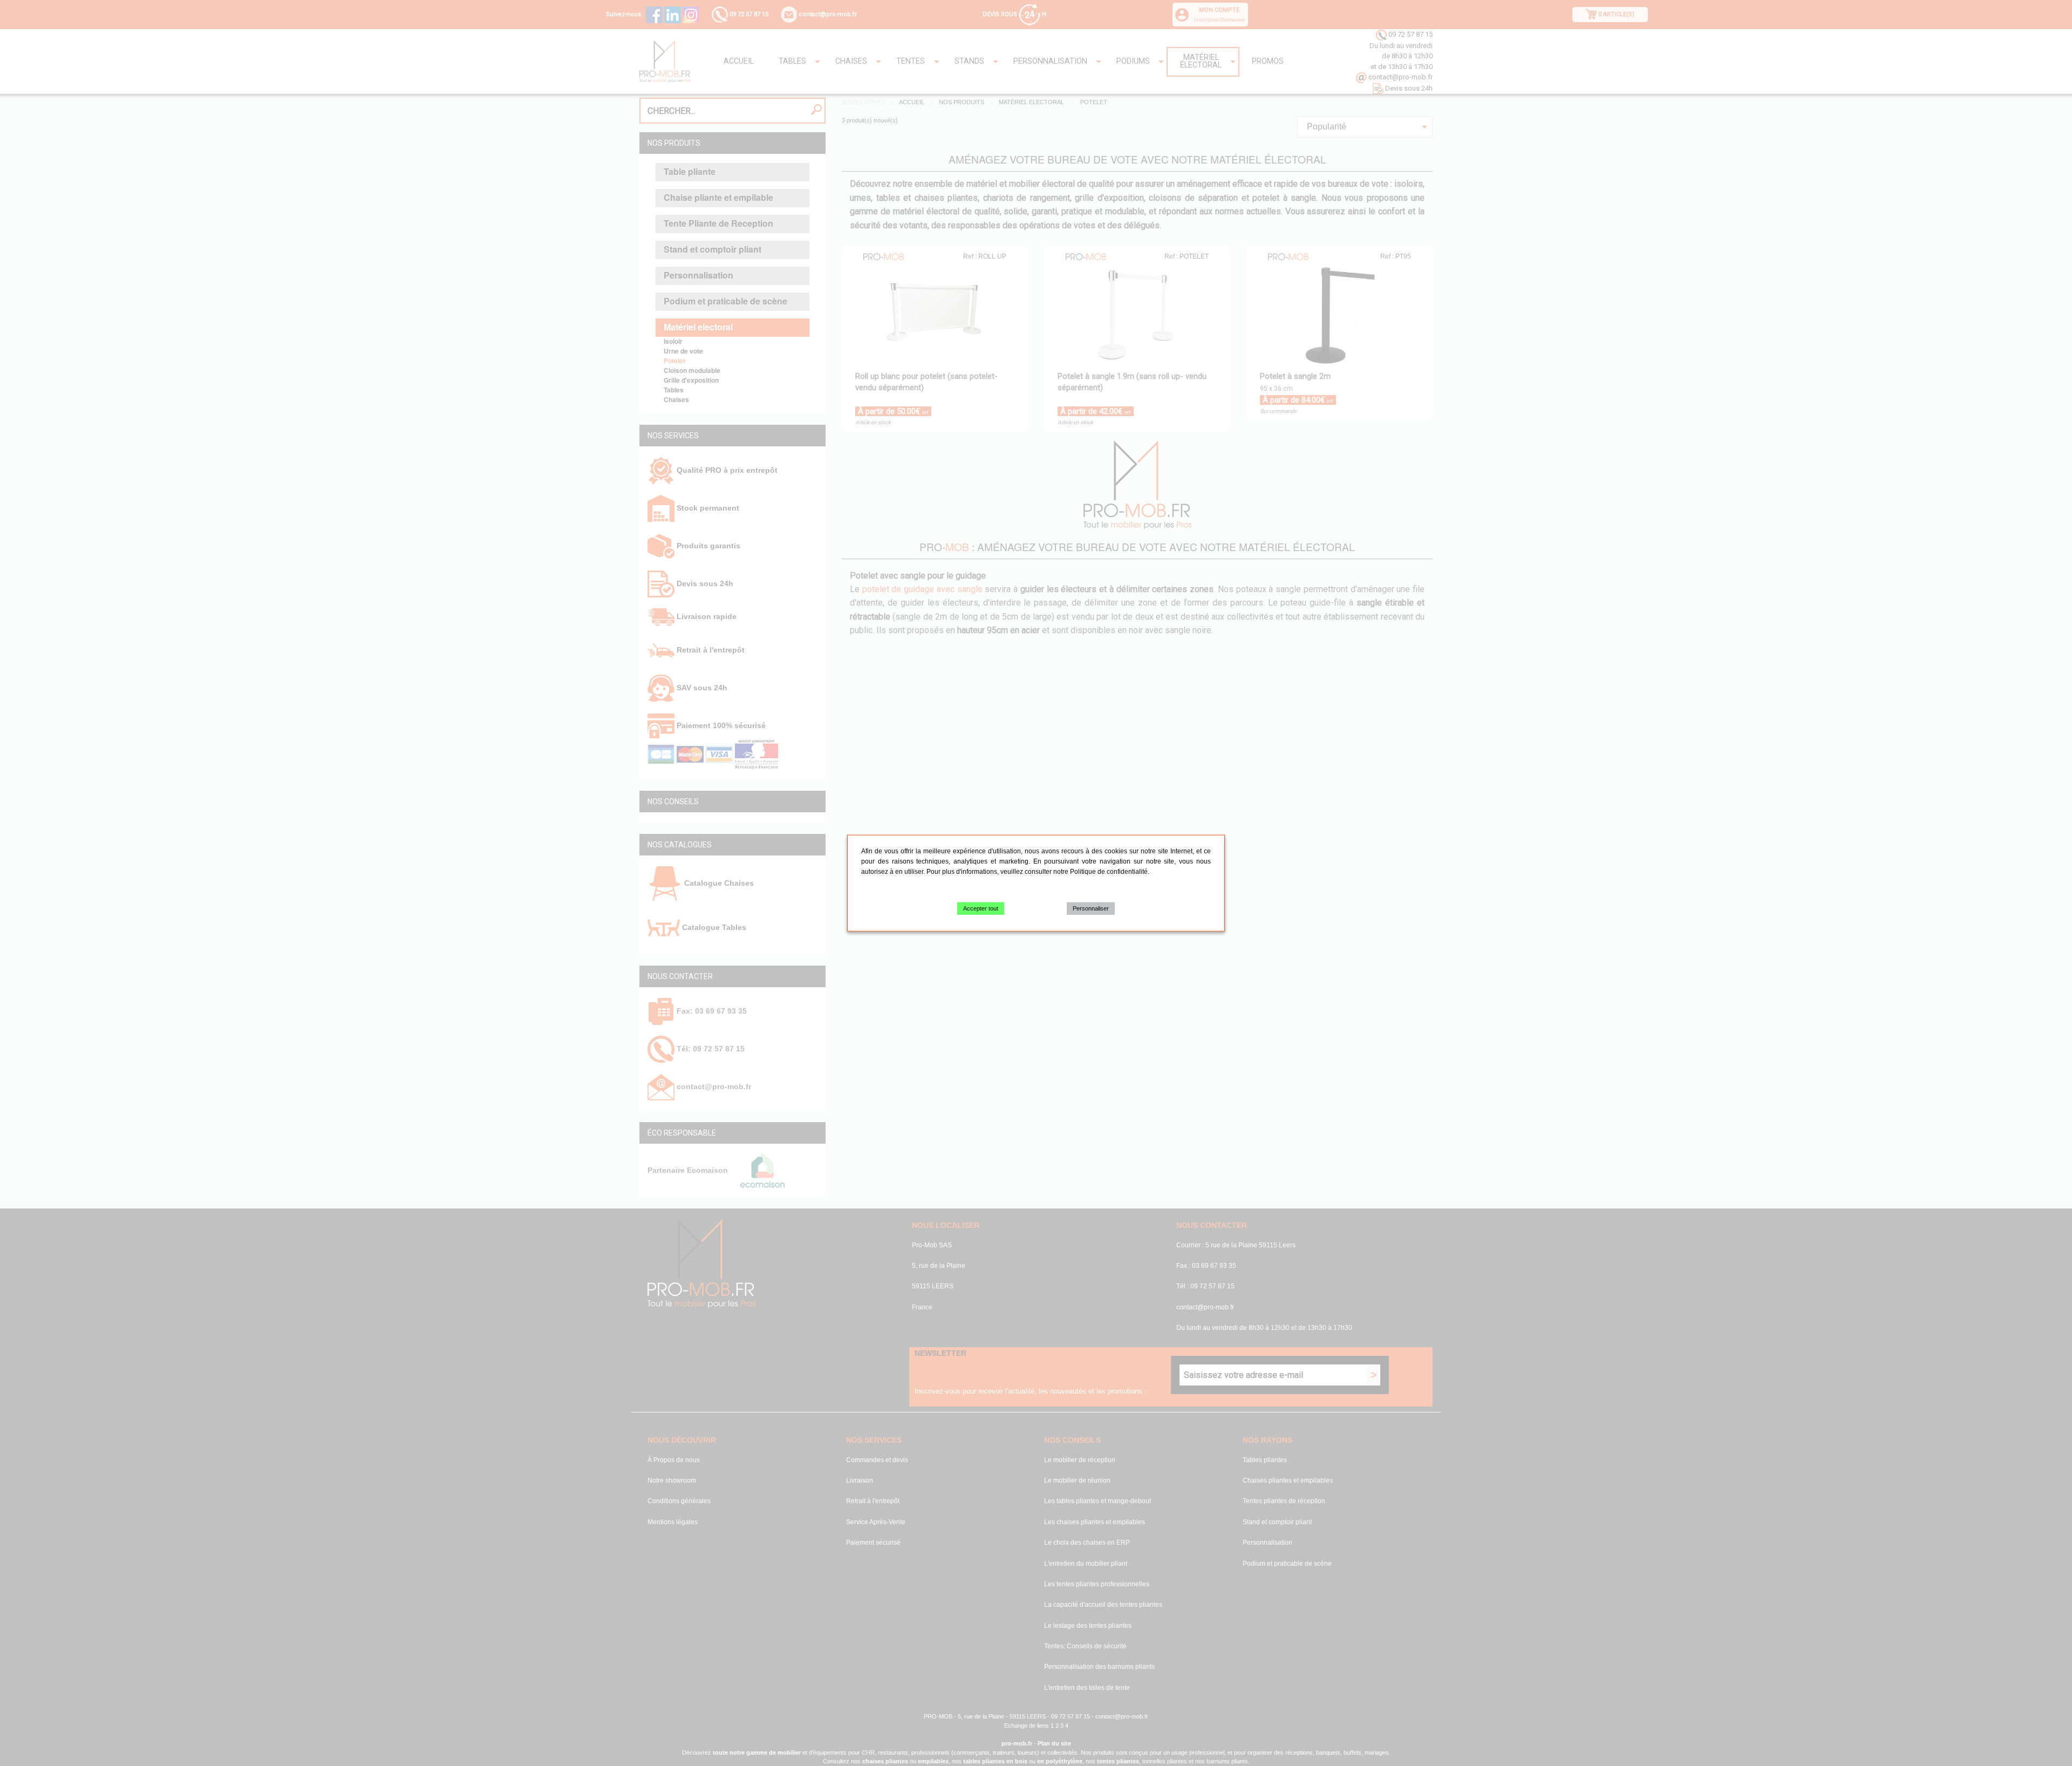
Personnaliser (1091, 908)
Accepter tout (981, 908)
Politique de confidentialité (1109, 872)
